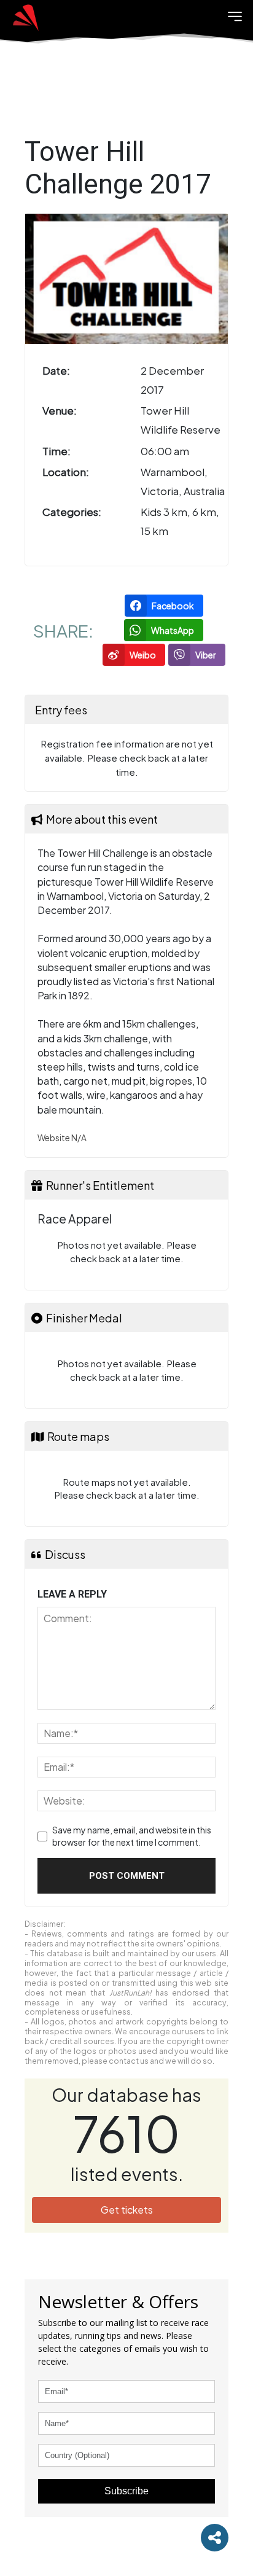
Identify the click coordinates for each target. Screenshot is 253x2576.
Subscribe (126, 2491)
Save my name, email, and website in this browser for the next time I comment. (132, 1836)
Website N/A (62, 1138)
